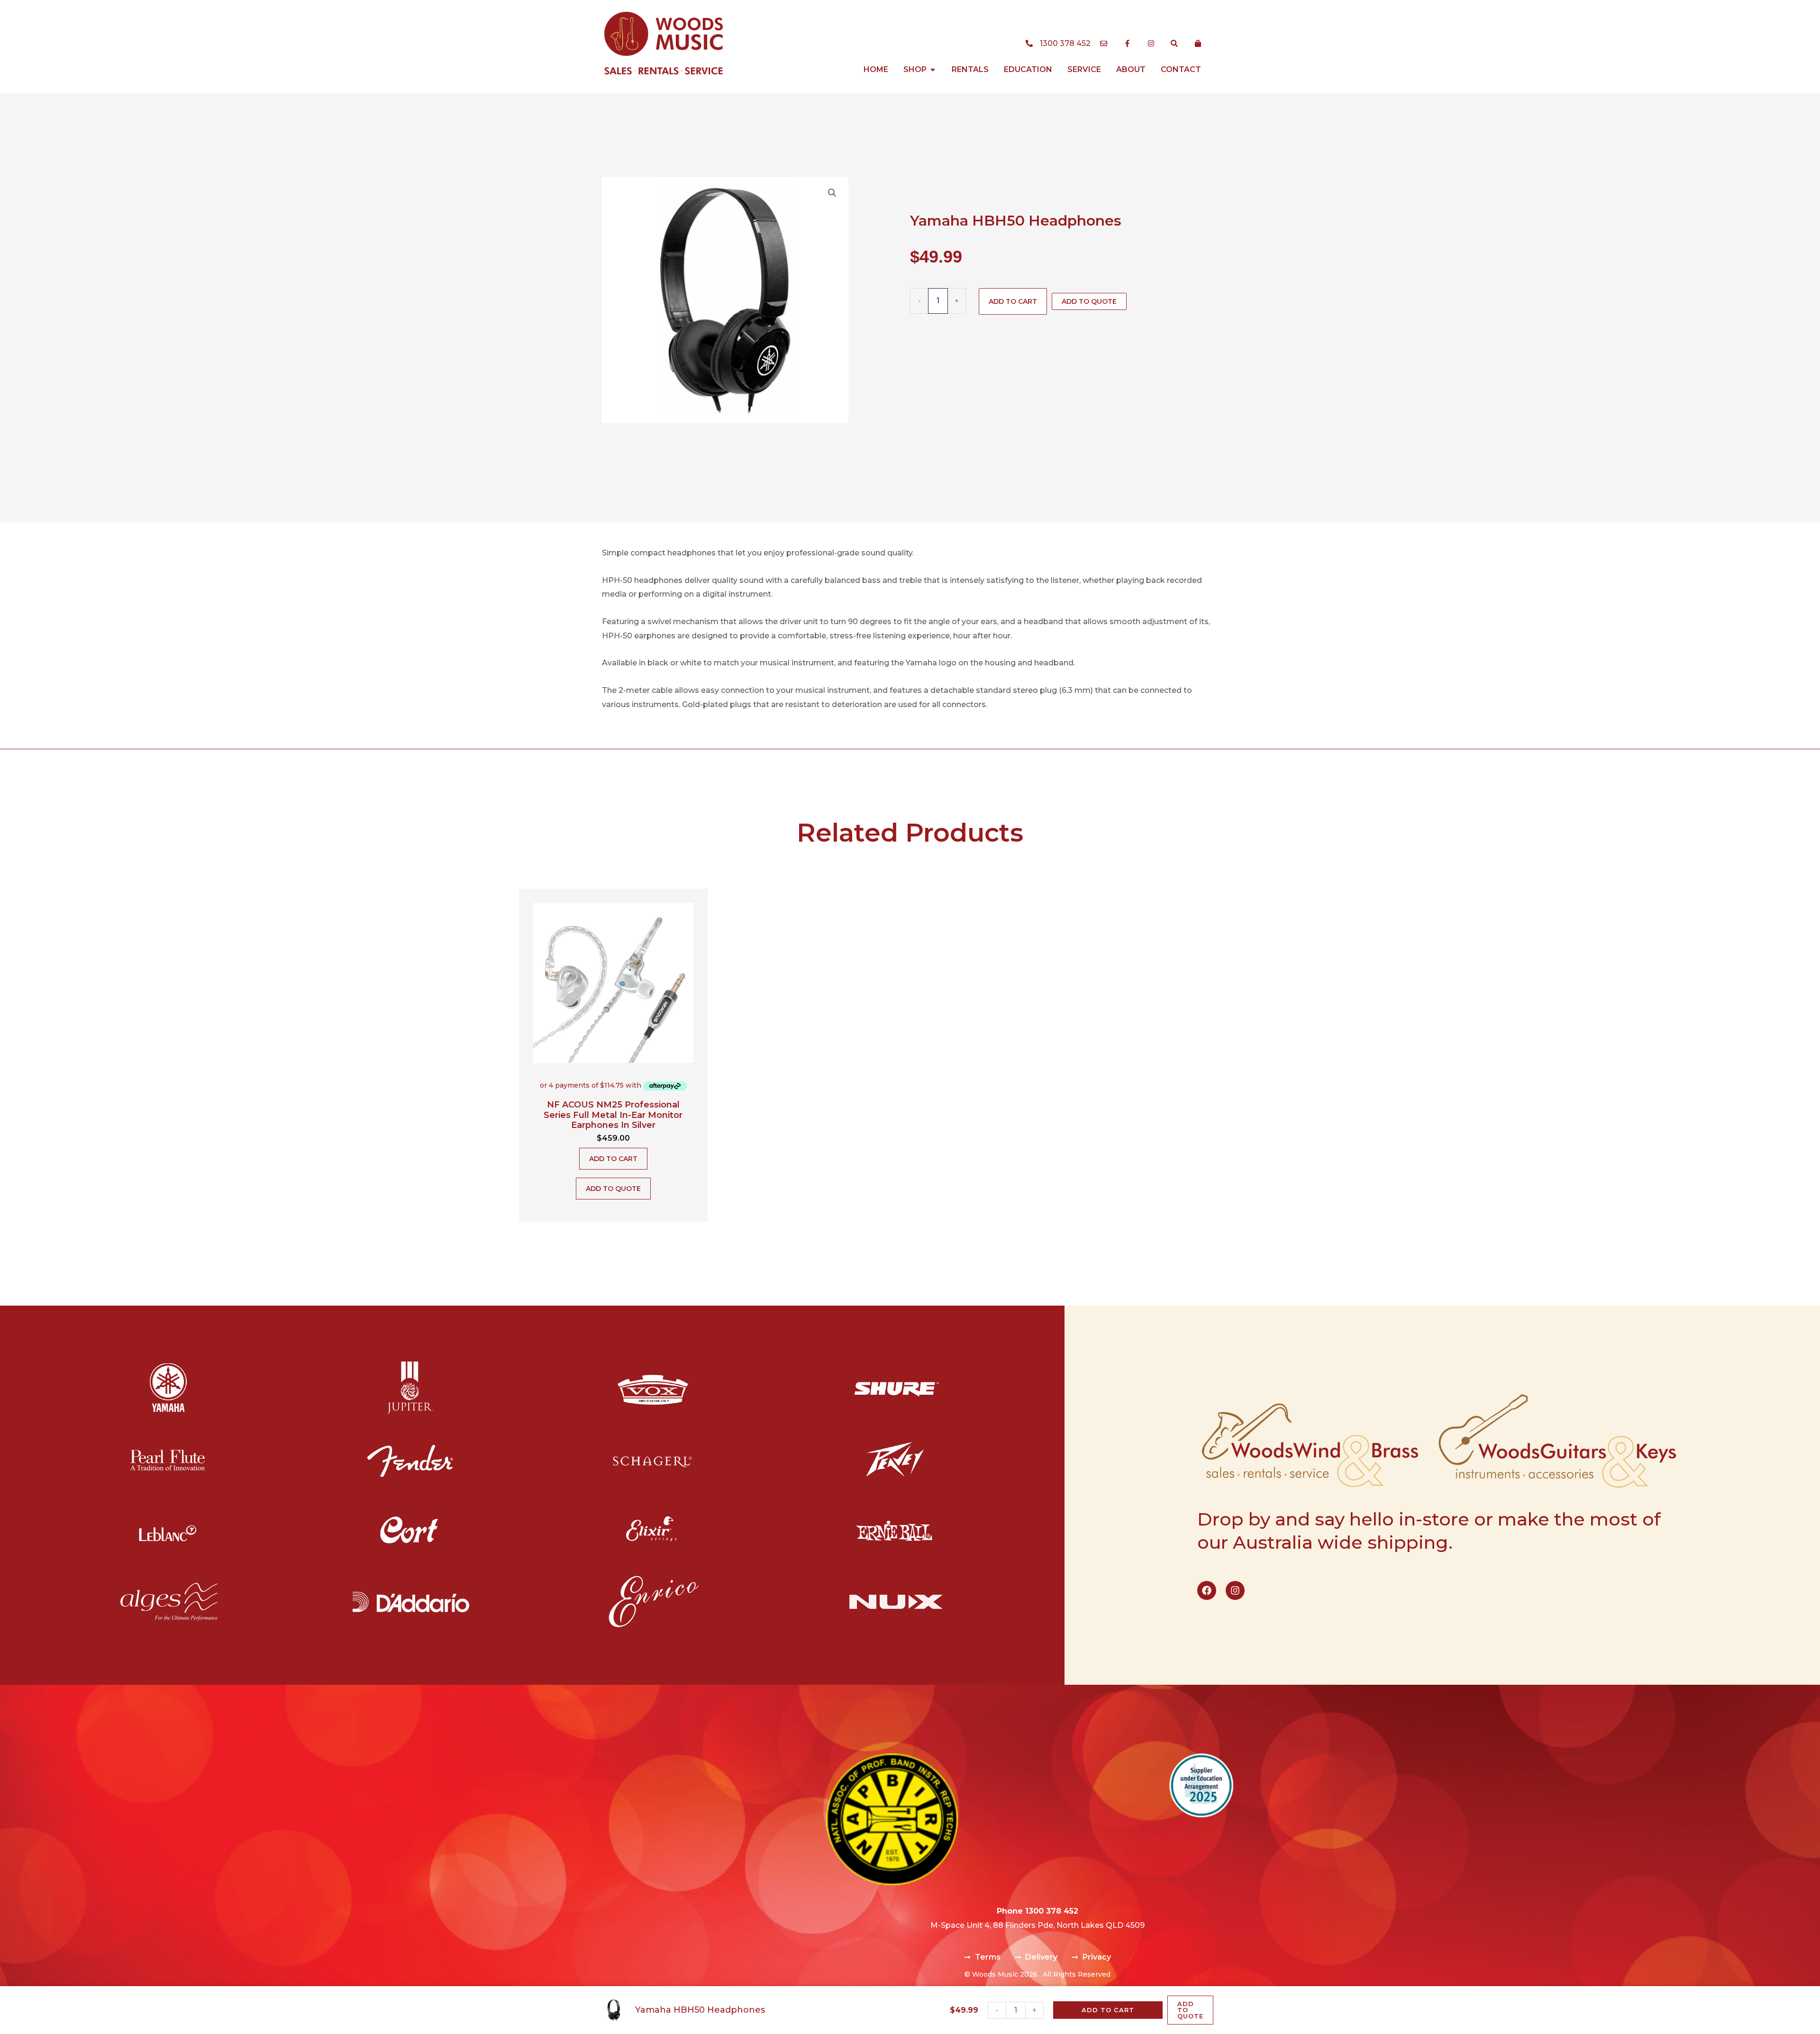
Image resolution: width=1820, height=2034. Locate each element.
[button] (832, 193)
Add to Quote (1089, 301)
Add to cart (1013, 301)
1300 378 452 (1052, 1911)
